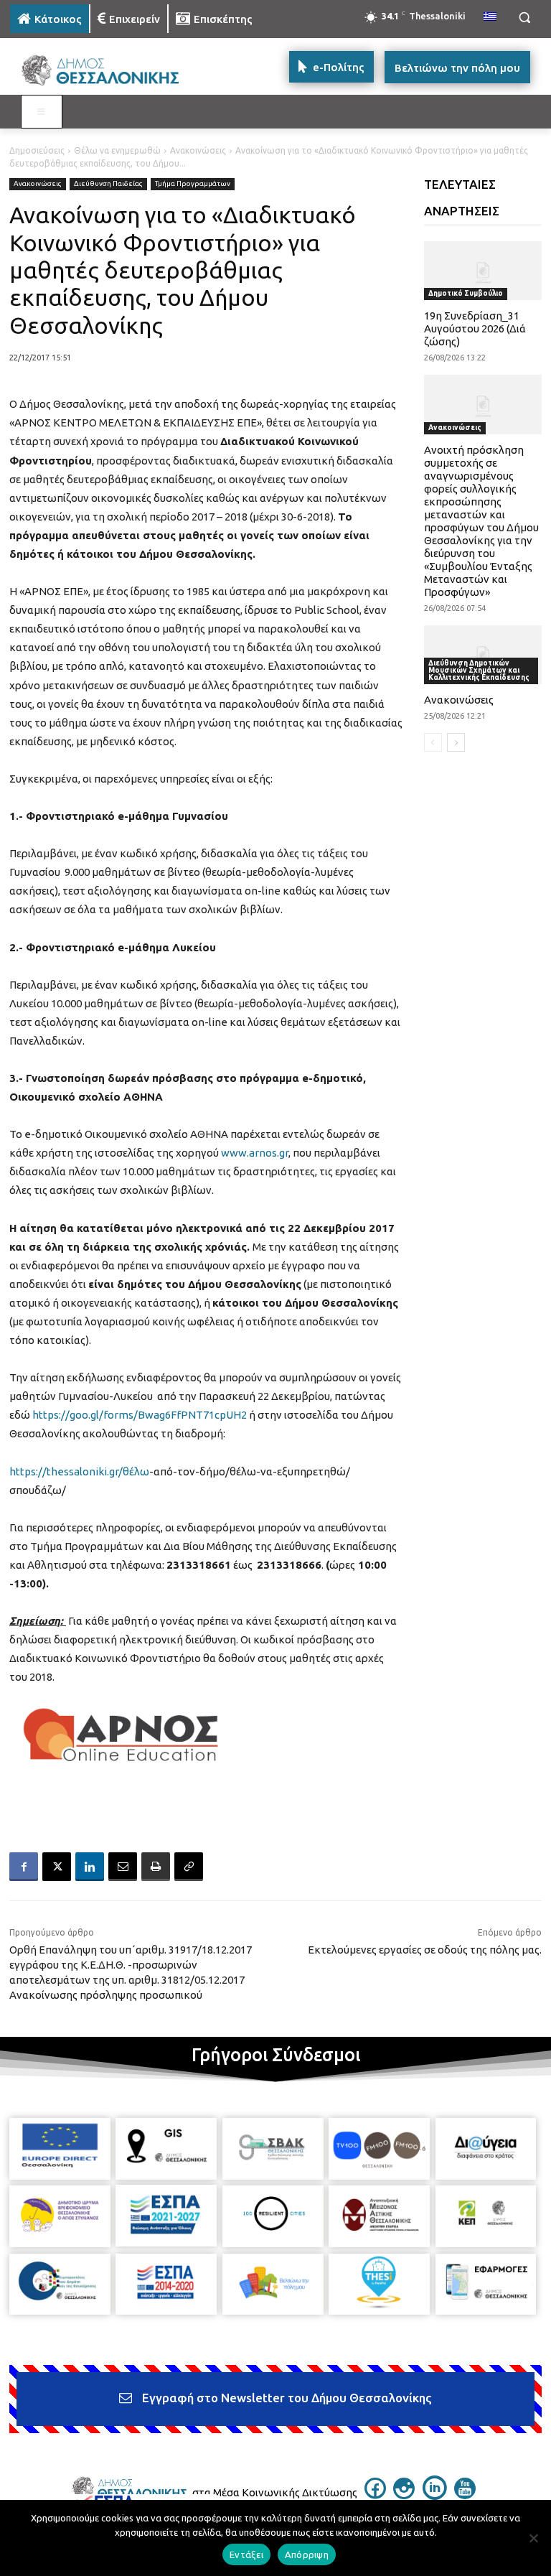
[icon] (375, 2495)
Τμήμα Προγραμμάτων (193, 183)
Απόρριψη (307, 2554)
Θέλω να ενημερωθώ (117, 150)
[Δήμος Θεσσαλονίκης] (108, 71)
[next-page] (456, 742)
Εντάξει (246, 2554)
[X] (57, 1867)
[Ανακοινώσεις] (483, 655)
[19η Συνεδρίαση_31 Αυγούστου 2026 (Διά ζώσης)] (483, 271)
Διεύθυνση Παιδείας (108, 183)
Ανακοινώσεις (198, 150)
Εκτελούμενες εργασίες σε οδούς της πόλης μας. (425, 1950)
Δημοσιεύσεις (37, 150)
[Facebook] (24, 1867)
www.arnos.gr (255, 1153)
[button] (524, 18)
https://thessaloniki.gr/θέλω (79, 1471)
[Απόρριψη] (533, 2538)
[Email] (123, 1867)
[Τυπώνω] (156, 1867)
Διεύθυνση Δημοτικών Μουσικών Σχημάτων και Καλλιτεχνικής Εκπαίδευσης (479, 670)
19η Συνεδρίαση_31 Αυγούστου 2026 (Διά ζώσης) (475, 328)
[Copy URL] (189, 1867)
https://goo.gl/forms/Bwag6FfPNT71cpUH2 (140, 1415)
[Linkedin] (90, 1867)
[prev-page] (433, 742)
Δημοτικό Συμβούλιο (466, 293)
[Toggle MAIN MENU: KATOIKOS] (42, 112)
